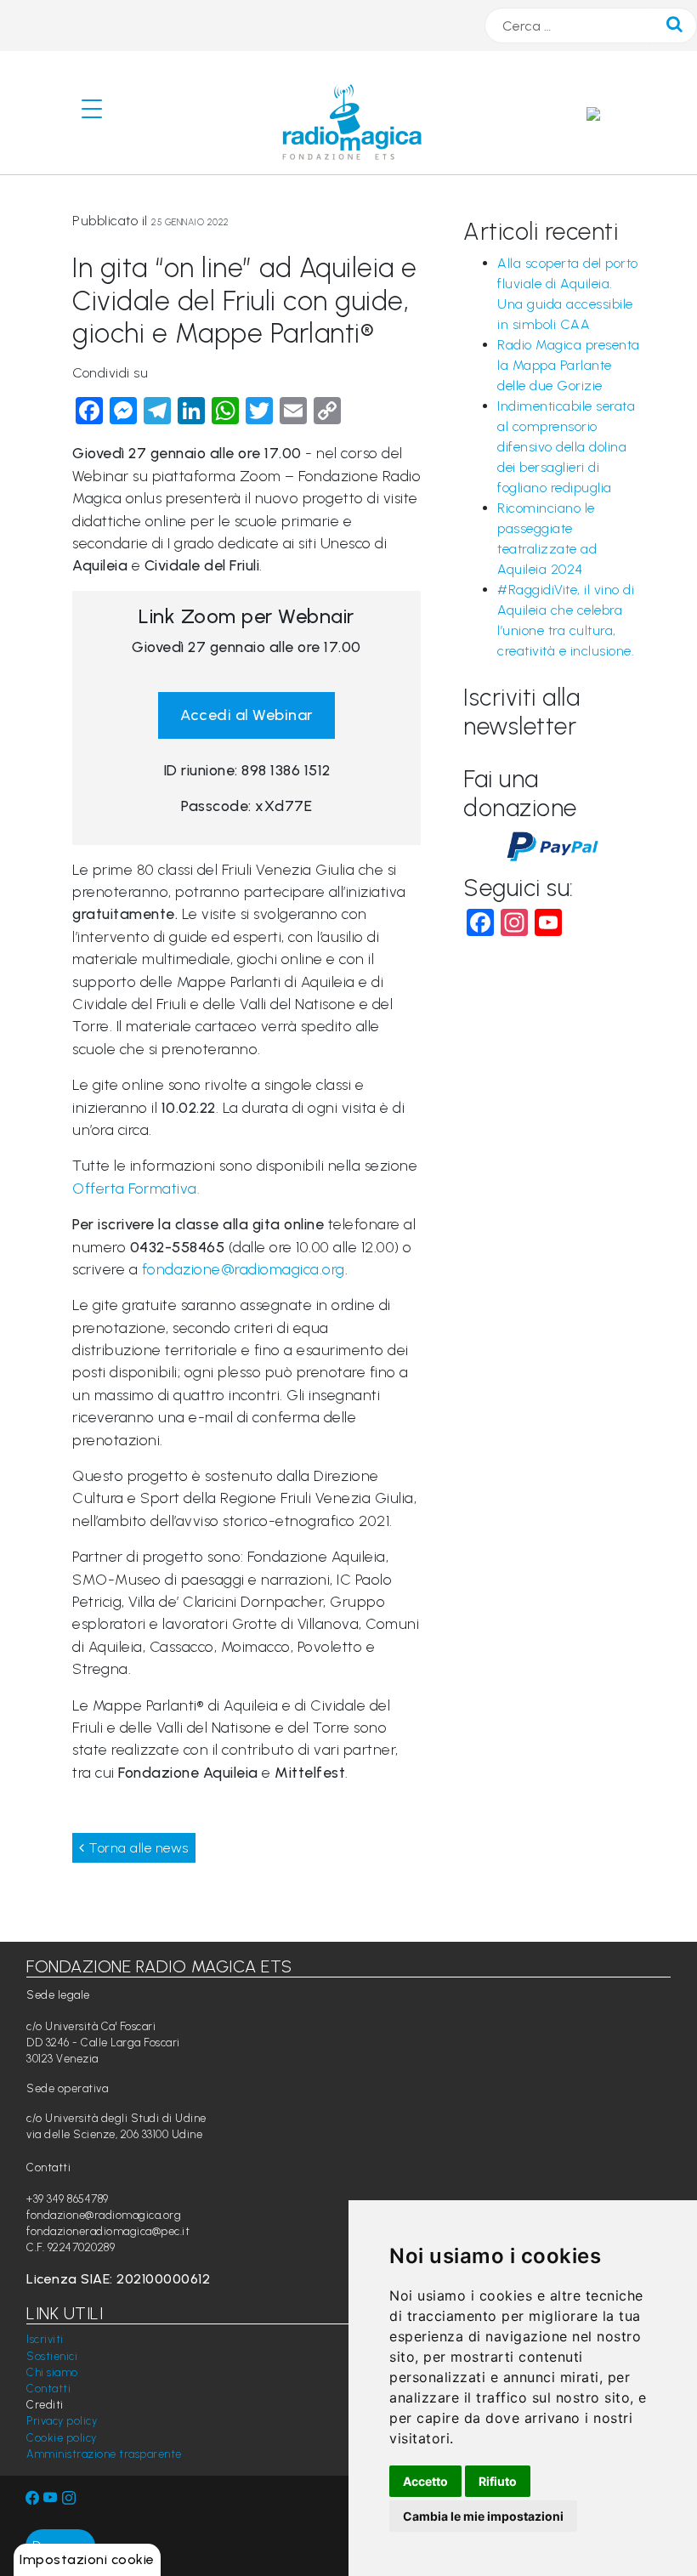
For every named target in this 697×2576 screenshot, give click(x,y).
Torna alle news (137, 1848)
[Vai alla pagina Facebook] (33, 2498)
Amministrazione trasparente (104, 2454)
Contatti (48, 2389)
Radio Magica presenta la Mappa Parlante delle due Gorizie (569, 365)
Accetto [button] (425, 2481)
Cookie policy (62, 2438)
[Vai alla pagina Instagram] (69, 2498)
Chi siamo (52, 2372)
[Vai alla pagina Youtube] (53, 2498)
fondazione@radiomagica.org (244, 1269)
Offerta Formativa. (136, 1188)
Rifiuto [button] (498, 2481)
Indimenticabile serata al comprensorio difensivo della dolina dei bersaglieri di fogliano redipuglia (566, 447)
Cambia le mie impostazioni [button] (483, 2516)
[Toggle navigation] (99, 113)
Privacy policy (62, 2421)
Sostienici (52, 2356)
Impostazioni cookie (87, 2559)
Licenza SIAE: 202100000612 (118, 2279)
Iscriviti (45, 2339)
